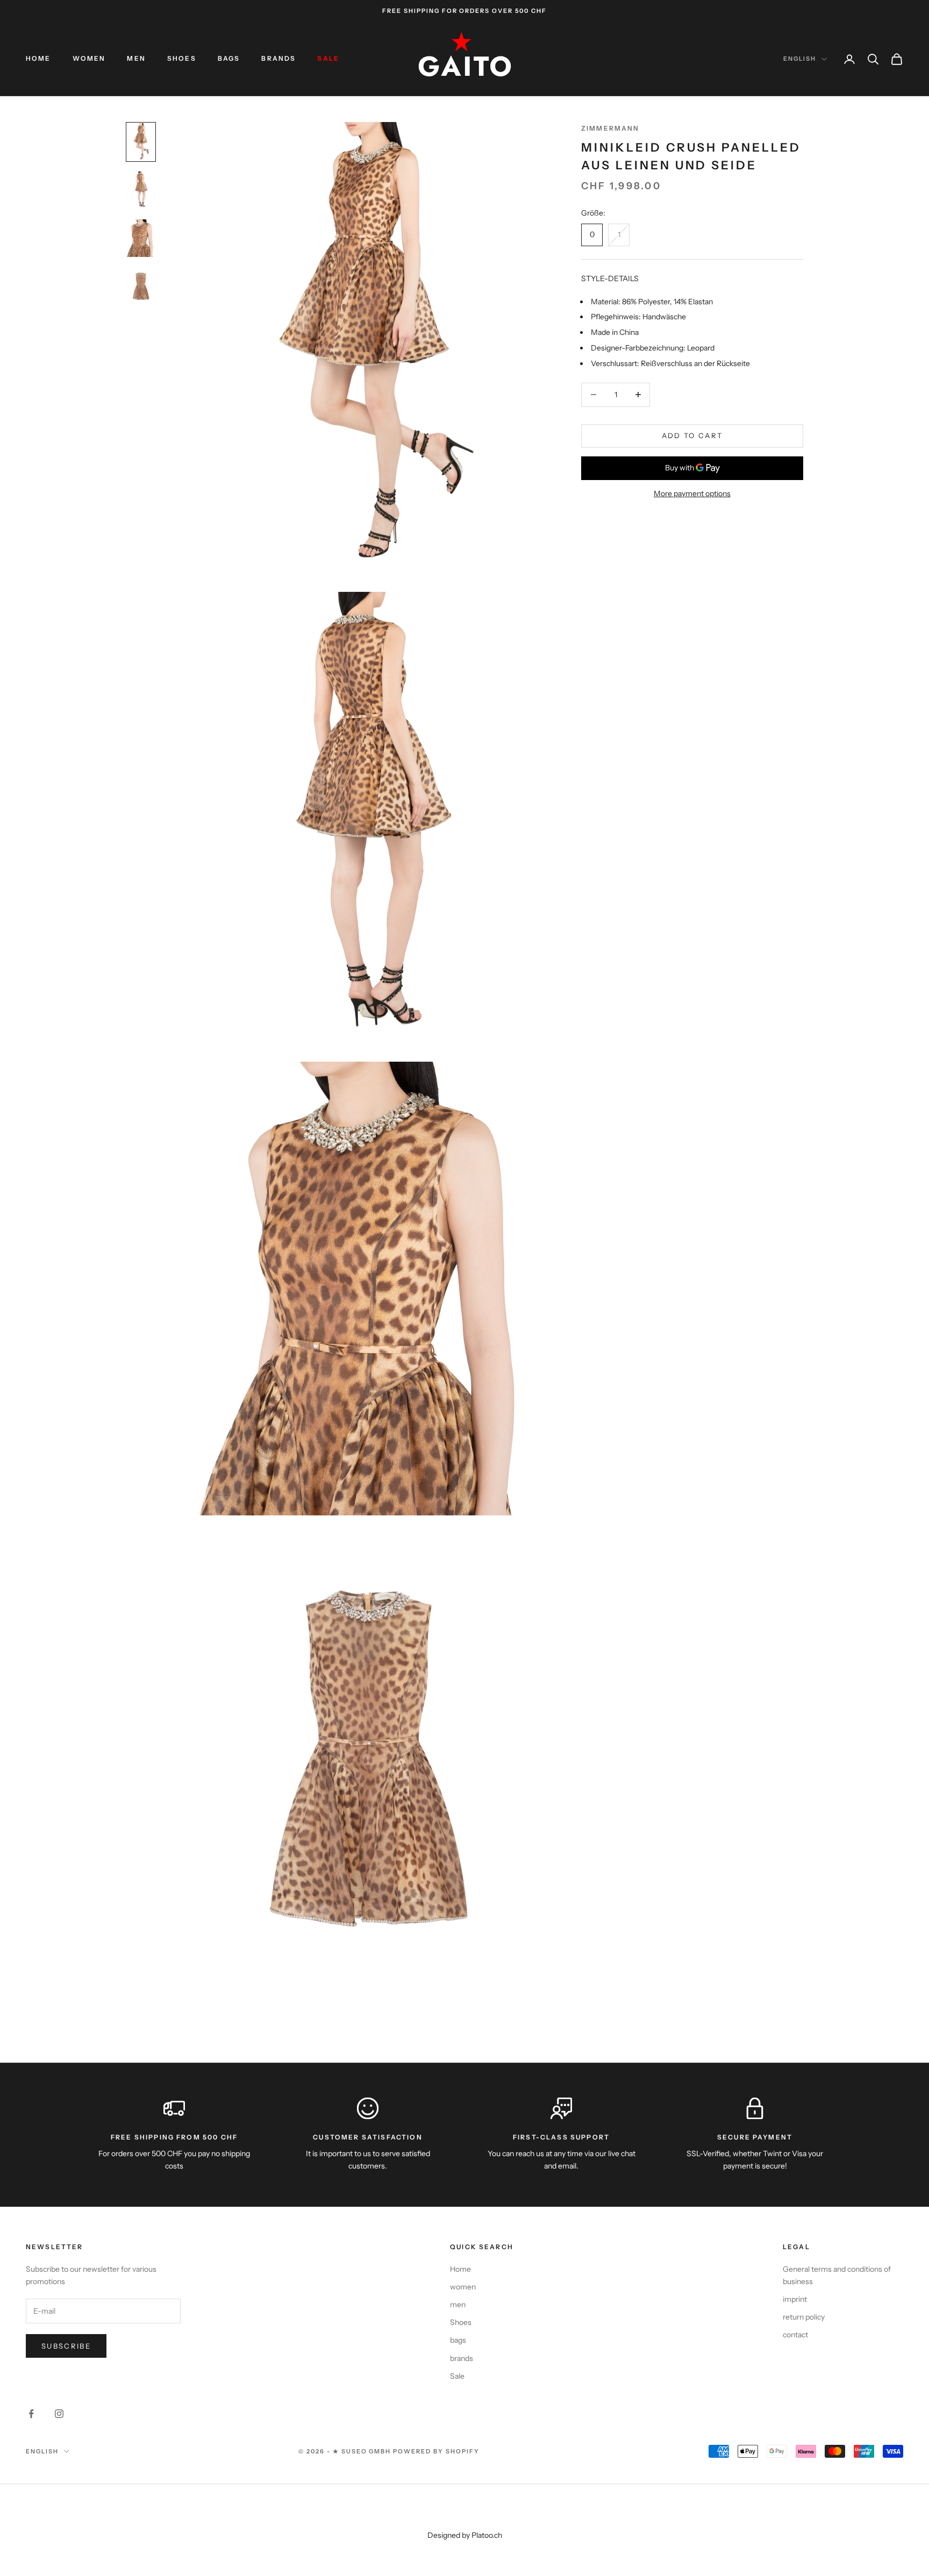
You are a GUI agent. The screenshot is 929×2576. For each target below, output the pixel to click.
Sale (328, 58)
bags (229, 58)
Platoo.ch (487, 2535)
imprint (795, 2299)
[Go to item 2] (141, 190)
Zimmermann (610, 128)
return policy (804, 2317)
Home (38, 58)
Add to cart (692, 435)
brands (278, 58)
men (136, 58)
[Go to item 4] (141, 287)
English (800, 59)
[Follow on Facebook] (31, 2414)
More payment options (692, 493)
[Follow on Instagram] (59, 2414)
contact (795, 2335)
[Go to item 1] (141, 142)
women (89, 58)
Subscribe (66, 2346)
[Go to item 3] (141, 238)
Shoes (182, 58)
